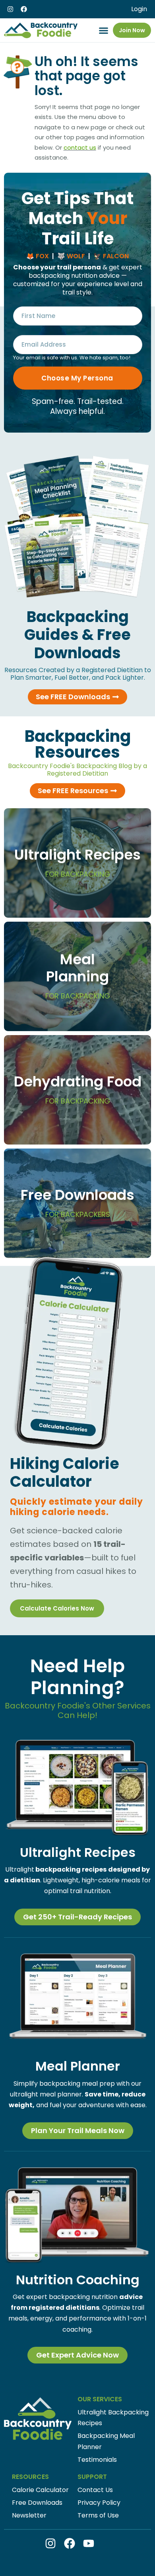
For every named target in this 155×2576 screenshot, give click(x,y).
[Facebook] (24, 9)
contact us (80, 147)
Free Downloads (77, 1202)
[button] (104, 30)
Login (139, 9)
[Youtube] (89, 2543)
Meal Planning (78, 975)
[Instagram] (10, 9)
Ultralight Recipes (77, 862)
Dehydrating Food (78, 1089)
